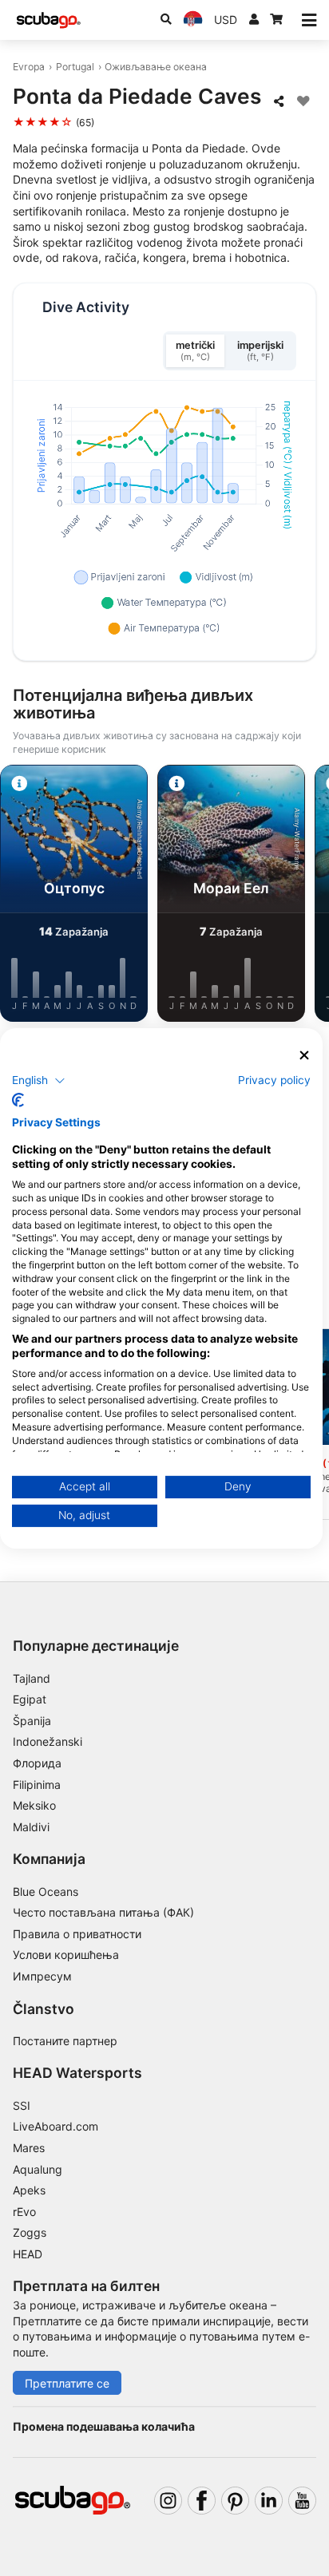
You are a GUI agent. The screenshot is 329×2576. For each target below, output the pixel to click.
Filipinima (37, 1785)
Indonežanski (48, 1741)
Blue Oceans (46, 1891)
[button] (39, 1081)
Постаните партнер (65, 2041)
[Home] (49, 20)
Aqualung (38, 2169)
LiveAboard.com (55, 2126)
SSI (22, 2105)
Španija (32, 1721)
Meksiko (34, 1805)
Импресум (42, 1976)
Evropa (29, 67)
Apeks (29, 2190)
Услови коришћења (66, 1955)
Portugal (75, 67)
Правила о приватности (77, 1934)
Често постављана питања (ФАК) (103, 1912)
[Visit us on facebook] (202, 2501)
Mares (29, 2148)
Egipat (30, 1699)
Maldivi (31, 1827)
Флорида (37, 1763)
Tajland (32, 1678)
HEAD (28, 2254)
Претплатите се (67, 2383)
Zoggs (30, 2232)
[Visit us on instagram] (168, 2501)
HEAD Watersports (77, 2073)
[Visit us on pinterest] (235, 2501)
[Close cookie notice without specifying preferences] (304, 1055)
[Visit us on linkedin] (269, 2501)
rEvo (24, 2212)
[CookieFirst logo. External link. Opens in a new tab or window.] (18, 1100)
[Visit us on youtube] (302, 2501)
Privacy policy (274, 1080)
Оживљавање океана (156, 67)
